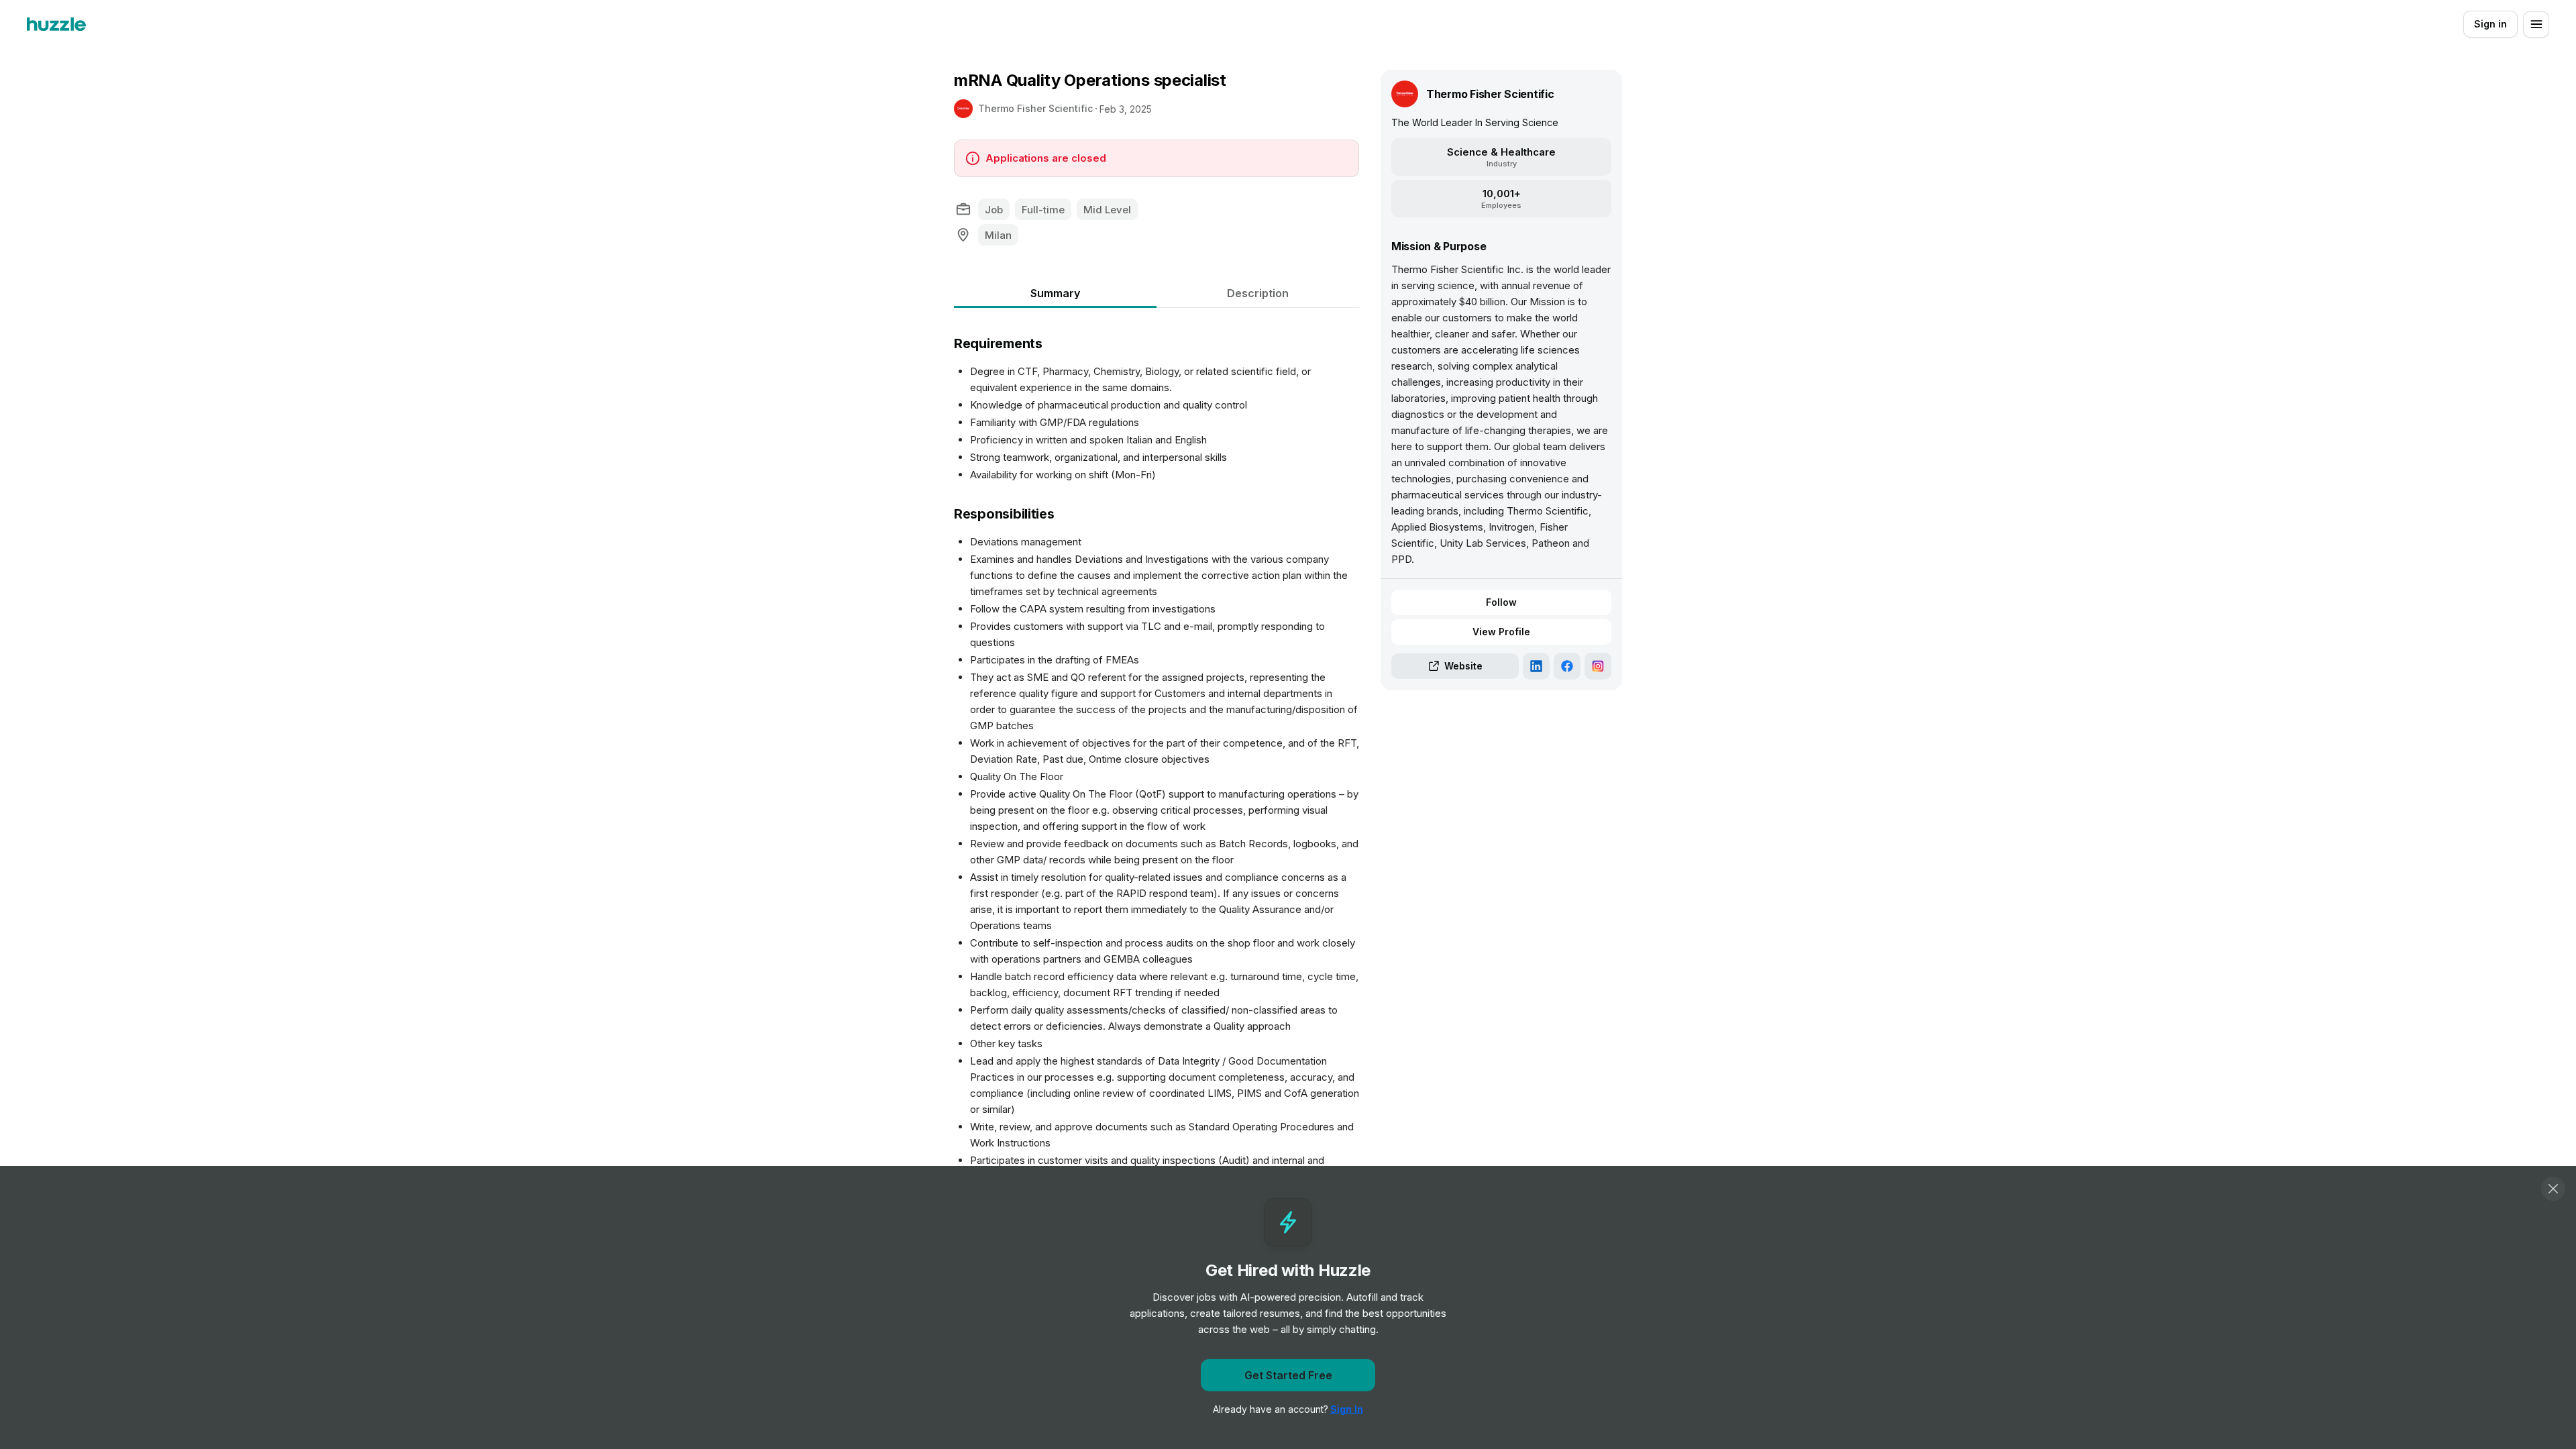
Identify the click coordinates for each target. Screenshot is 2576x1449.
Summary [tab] (1055, 293)
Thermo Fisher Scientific (1035, 108)
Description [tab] (1258, 293)
